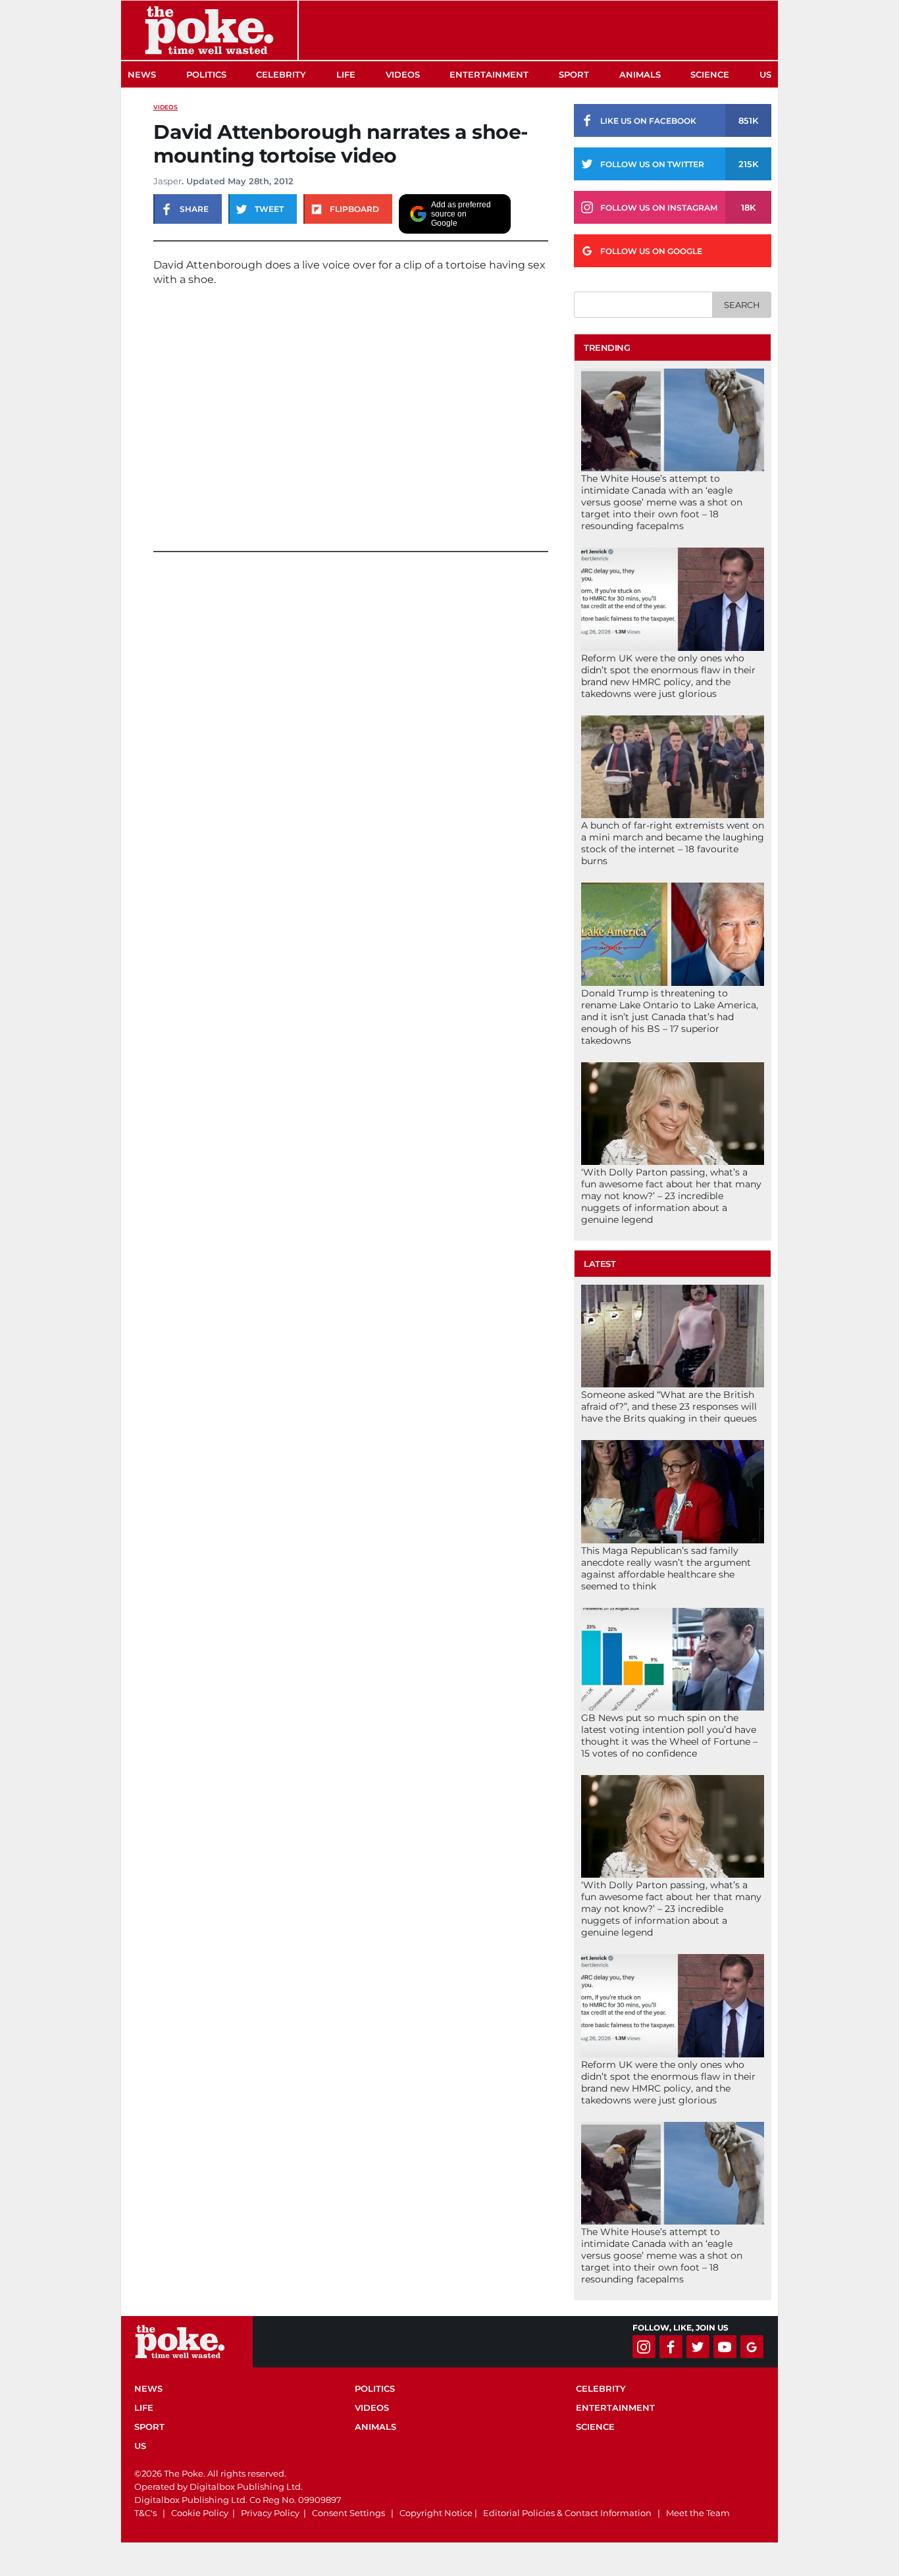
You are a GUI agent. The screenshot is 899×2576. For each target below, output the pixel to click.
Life (346, 74)
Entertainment (489, 74)
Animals (640, 74)
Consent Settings (348, 2513)
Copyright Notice (436, 2513)
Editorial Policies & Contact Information (567, 2513)
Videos (403, 74)
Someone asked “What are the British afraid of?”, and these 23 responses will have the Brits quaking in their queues (669, 1406)
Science (710, 74)
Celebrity (281, 74)
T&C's (145, 2513)
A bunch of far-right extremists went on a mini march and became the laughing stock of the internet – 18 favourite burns (673, 843)
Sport (574, 74)
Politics (206, 74)
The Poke (209, 30)
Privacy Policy (270, 2513)
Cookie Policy (200, 2513)
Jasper (167, 181)
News (142, 74)
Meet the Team (698, 2513)
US (765, 74)
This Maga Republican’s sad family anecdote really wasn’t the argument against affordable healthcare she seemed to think (666, 1568)
